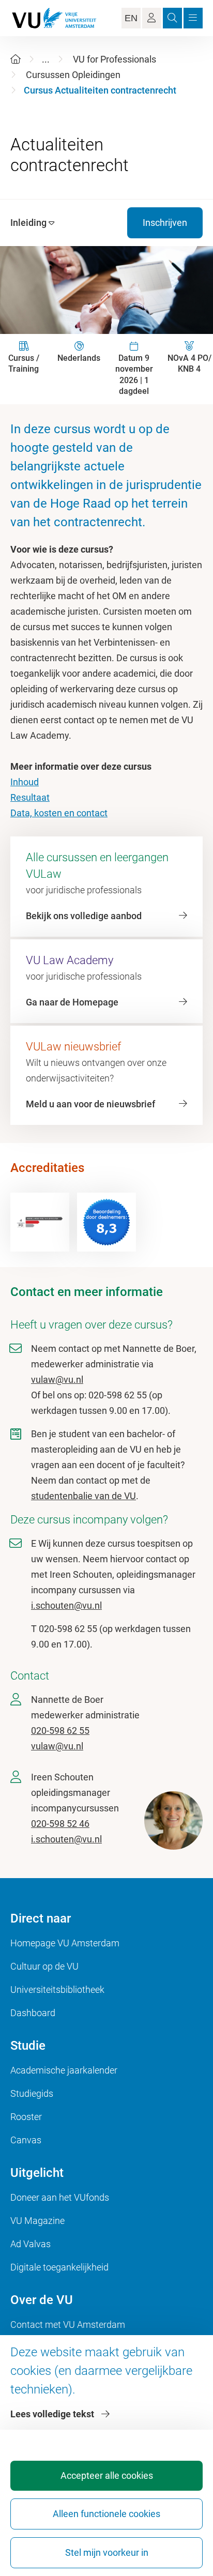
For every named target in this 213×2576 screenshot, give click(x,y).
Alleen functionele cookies (106, 2514)
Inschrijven (165, 223)
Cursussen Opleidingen (73, 75)
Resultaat (30, 797)
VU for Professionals (115, 59)
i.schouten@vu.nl (66, 1605)
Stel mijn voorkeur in (107, 2552)
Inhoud (25, 782)
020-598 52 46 (60, 1824)
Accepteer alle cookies (107, 2475)
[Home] (16, 59)
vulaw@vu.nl (57, 1380)
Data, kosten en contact (59, 813)
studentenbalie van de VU (83, 1496)
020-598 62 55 (60, 1731)
